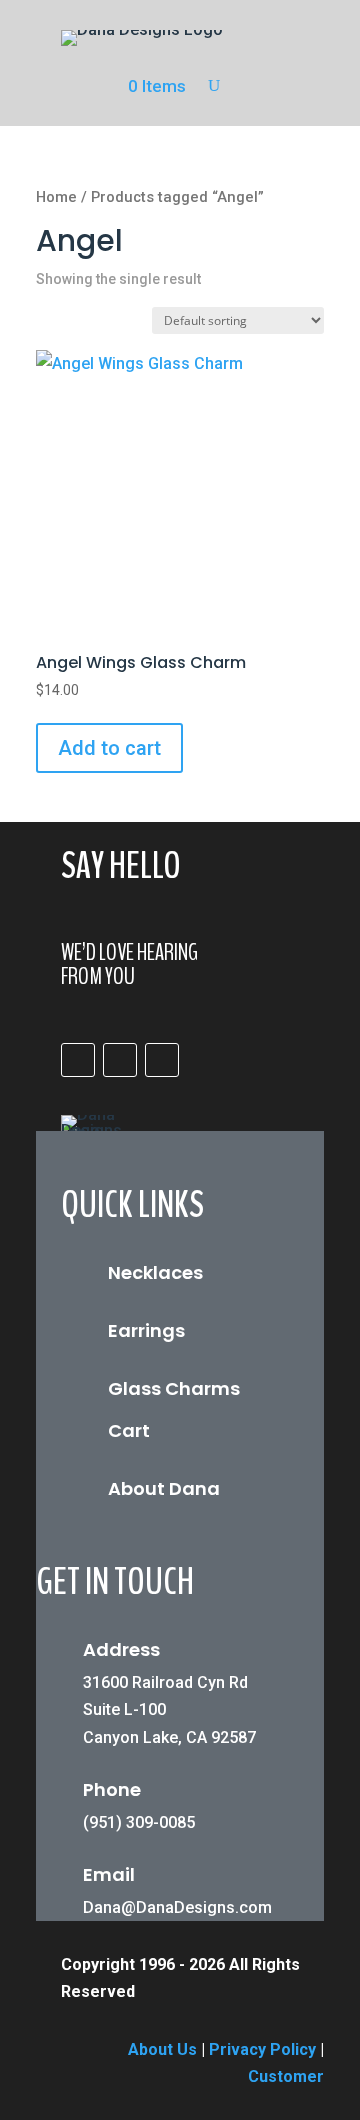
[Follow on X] (162, 1060)
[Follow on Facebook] (78, 1060)
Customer (286, 2076)
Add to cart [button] (109, 748)
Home (56, 197)
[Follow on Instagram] (120, 1060)
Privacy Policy (262, 2049)
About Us (162, 2049)
